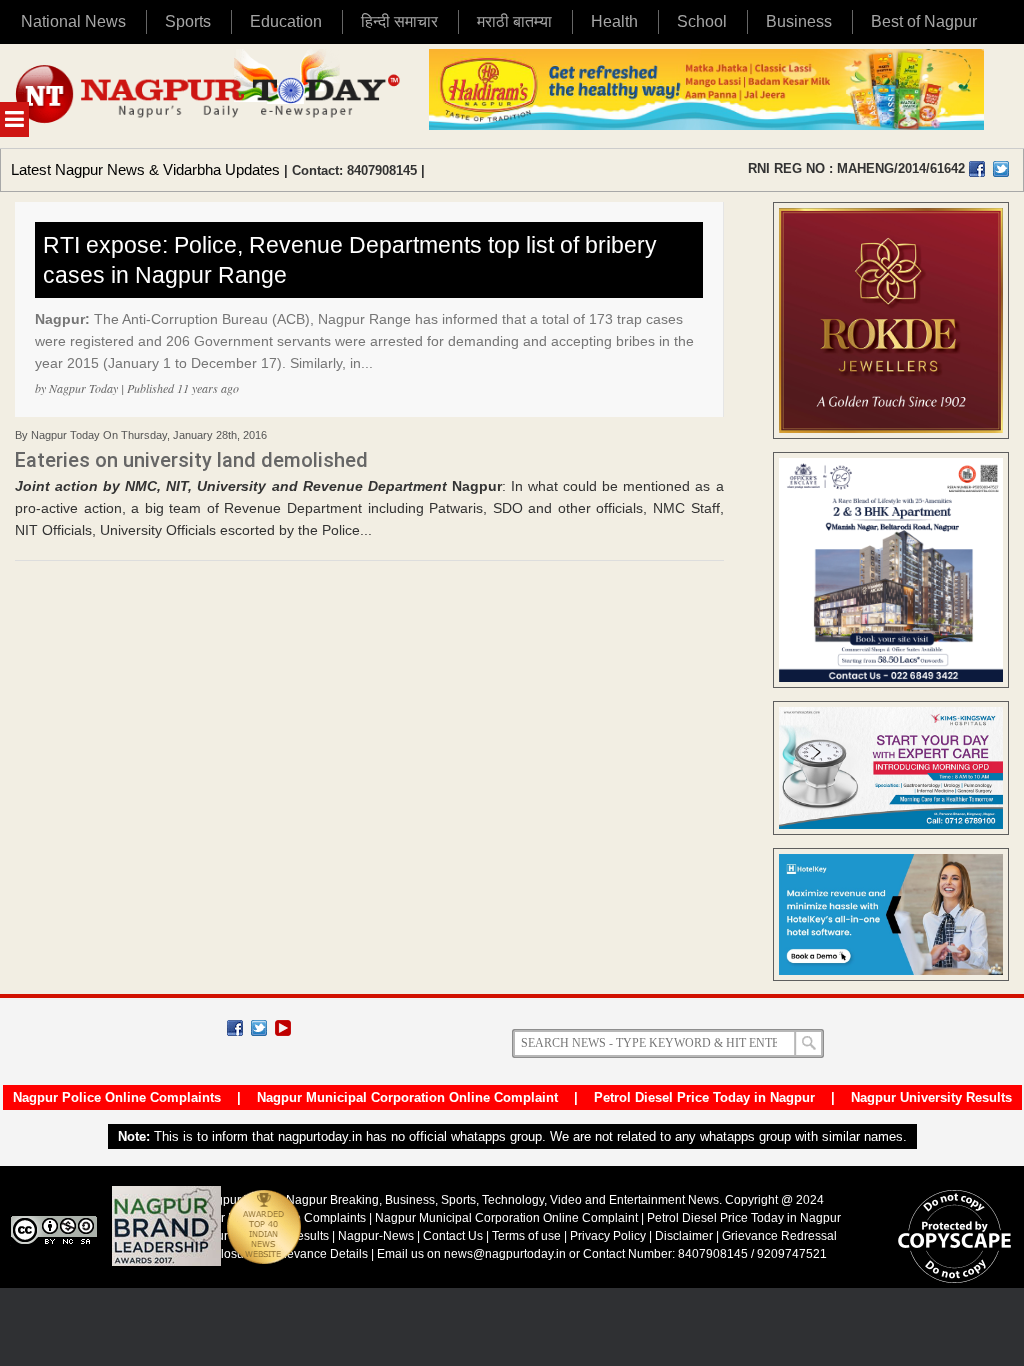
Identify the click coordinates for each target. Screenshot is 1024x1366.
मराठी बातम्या (514, 21)
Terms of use (526, 1236)
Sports (188, 21)
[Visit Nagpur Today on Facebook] (977, 169)
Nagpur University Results (931, 1097)
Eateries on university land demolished (191, 460)
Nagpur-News (376, 1236)
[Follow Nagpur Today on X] (259, 1028)
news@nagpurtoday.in (505, 1254)
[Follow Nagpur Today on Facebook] (235, 1028)
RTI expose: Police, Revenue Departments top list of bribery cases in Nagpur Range (350, 260)
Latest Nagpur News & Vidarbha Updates (145, 169)
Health (614, 21)
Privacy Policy (608, 1236)
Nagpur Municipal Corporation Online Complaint (407, 1097)
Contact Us (453, 1236)
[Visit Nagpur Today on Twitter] (1001, 169)
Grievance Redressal (779, 1236)
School (702, 21)
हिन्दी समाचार (399, 21)
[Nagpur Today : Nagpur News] (209, 96)
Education (286, 21)
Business (799, 21)
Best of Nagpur (924, 21)
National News (73, 21)
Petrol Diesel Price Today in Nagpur (704, 1097)
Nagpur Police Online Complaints (117, 1097)
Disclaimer (685, 1236)
